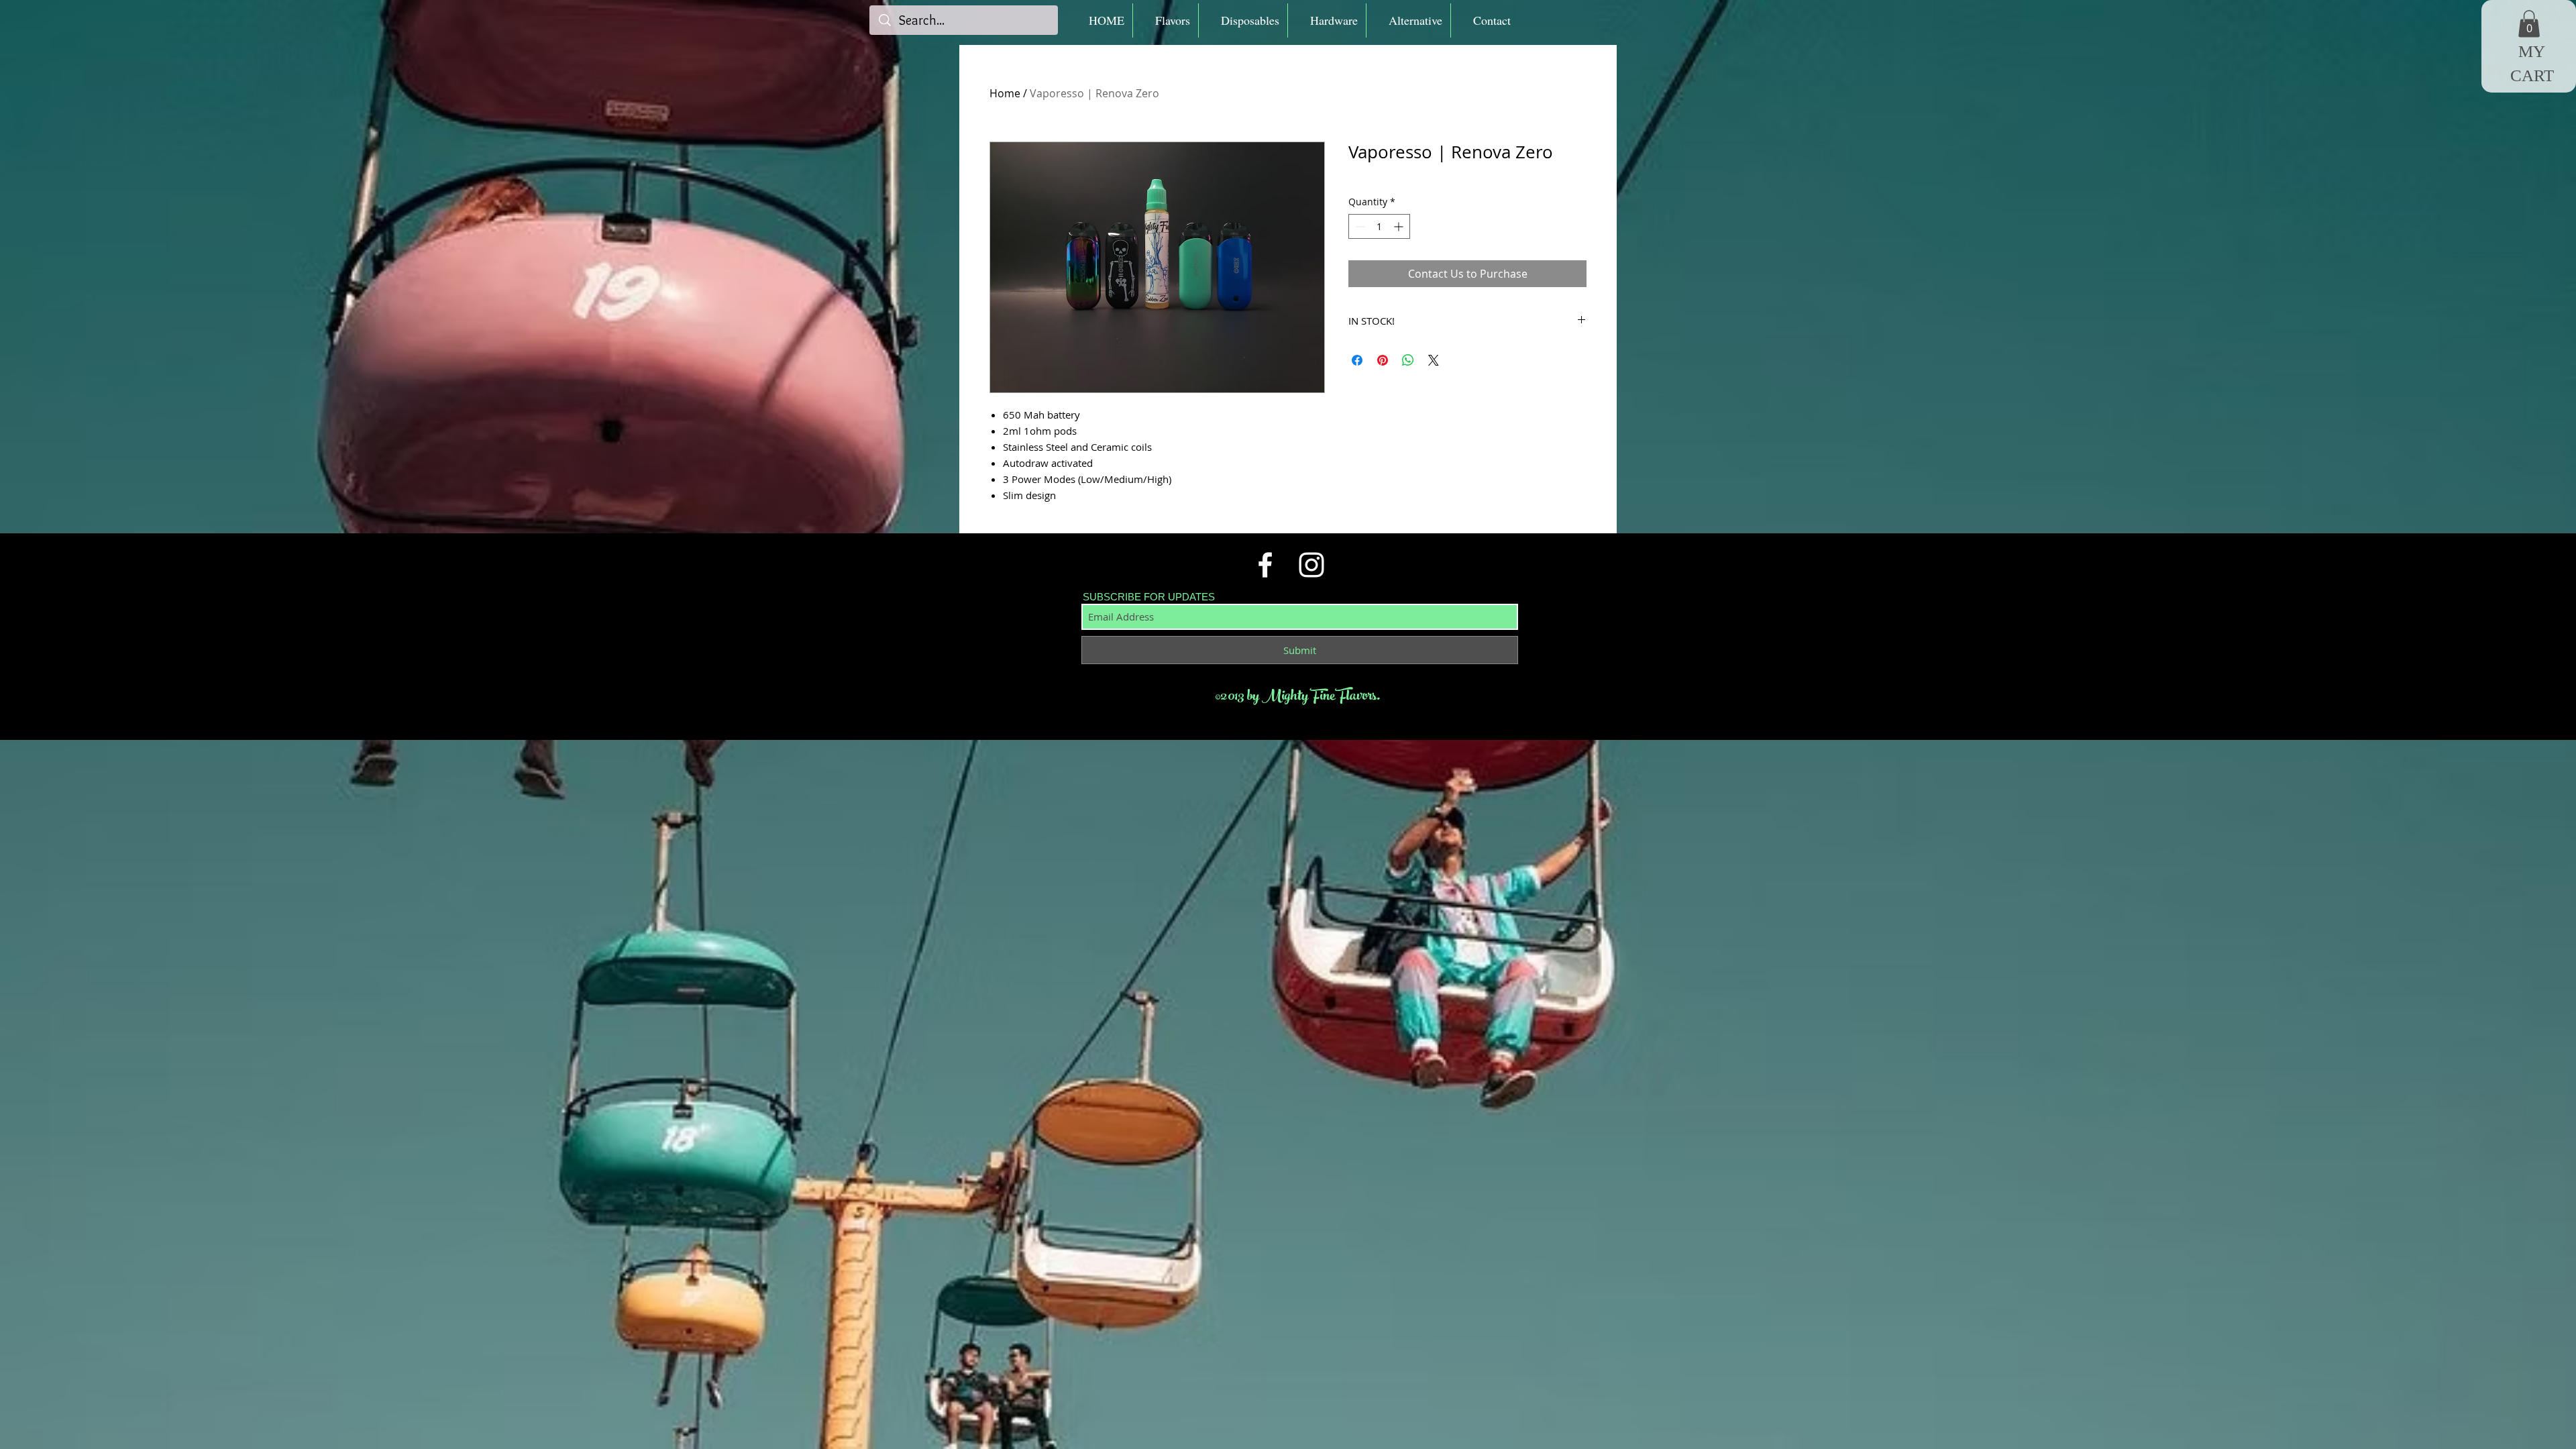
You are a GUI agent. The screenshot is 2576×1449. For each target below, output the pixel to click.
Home (1005, 93)
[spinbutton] (1379, 226)
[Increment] (1400, 226)
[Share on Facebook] (1357, 360)
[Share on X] (1434, 360)
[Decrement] (1359, 226)
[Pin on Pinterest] (1383, 360)
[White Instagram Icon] (1311, 565)
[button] (1166, 20)
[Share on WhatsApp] (1408, 360)
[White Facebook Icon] (1265, 565)
